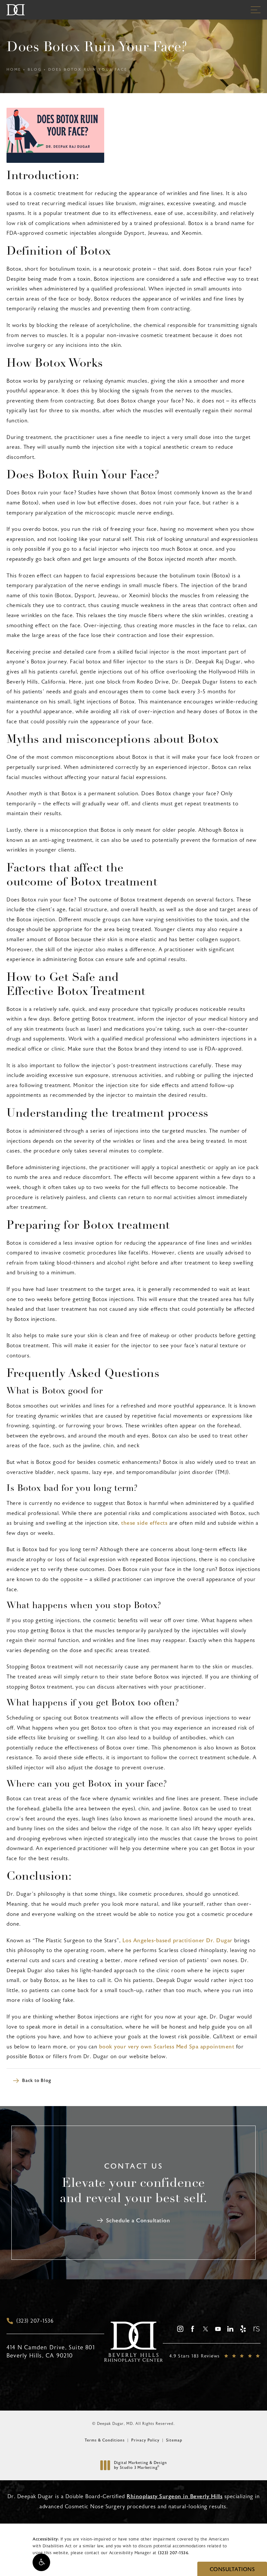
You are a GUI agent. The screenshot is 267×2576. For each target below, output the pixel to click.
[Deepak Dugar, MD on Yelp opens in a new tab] (243, 2329)
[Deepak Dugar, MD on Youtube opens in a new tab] (218, 2329)
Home (14, 70)
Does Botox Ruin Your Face (88, 70)
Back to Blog (37, 2081)
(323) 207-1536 (173, 2553)
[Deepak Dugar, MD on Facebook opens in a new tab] (193, 2329)
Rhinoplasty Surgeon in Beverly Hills (175, 2496)
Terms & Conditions (105, 2440)
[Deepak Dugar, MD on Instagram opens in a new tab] (180, 2329)
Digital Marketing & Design (140, 2465)
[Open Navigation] (256, 10)
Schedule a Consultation (138, 2221)
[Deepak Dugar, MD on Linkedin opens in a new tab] (230, 2329)
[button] (41, 2562)
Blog (35, 70)
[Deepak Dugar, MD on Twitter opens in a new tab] (205, 2329)
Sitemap (174, 2440)
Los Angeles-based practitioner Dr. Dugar (177, 1940)
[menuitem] (180, 2329)
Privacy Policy (145, 2440)
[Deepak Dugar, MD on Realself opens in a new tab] (256, 2329)
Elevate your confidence (133, 2191)
